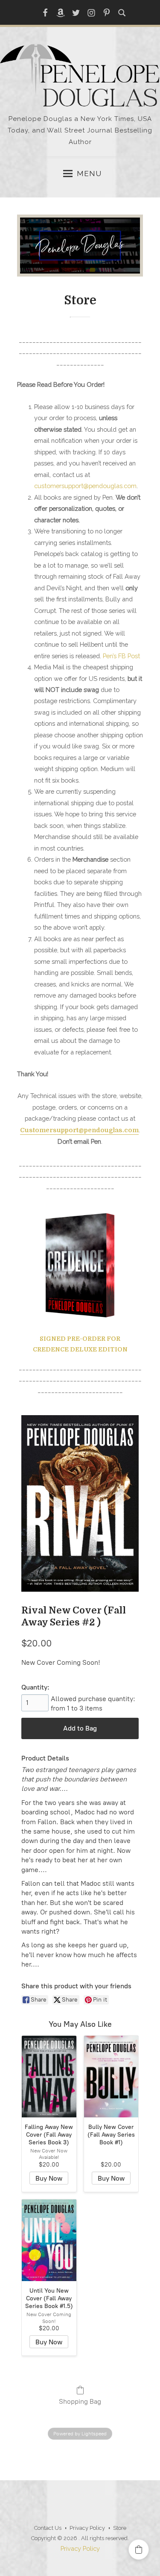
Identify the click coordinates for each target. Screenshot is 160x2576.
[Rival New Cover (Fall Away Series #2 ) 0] (80, 1503)
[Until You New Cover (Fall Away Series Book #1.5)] (49, 2240)
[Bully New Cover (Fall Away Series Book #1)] (111, 2077)
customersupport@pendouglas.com (85, 486)
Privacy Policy (87, 2528)
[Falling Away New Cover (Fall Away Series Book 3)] (49, 2077)
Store (120, 2528)
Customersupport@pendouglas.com (79, 1130)
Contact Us (48, 2528)
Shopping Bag (80, 2401)
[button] (139, 2550)
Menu (89, 174)
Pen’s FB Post (121, 656)
